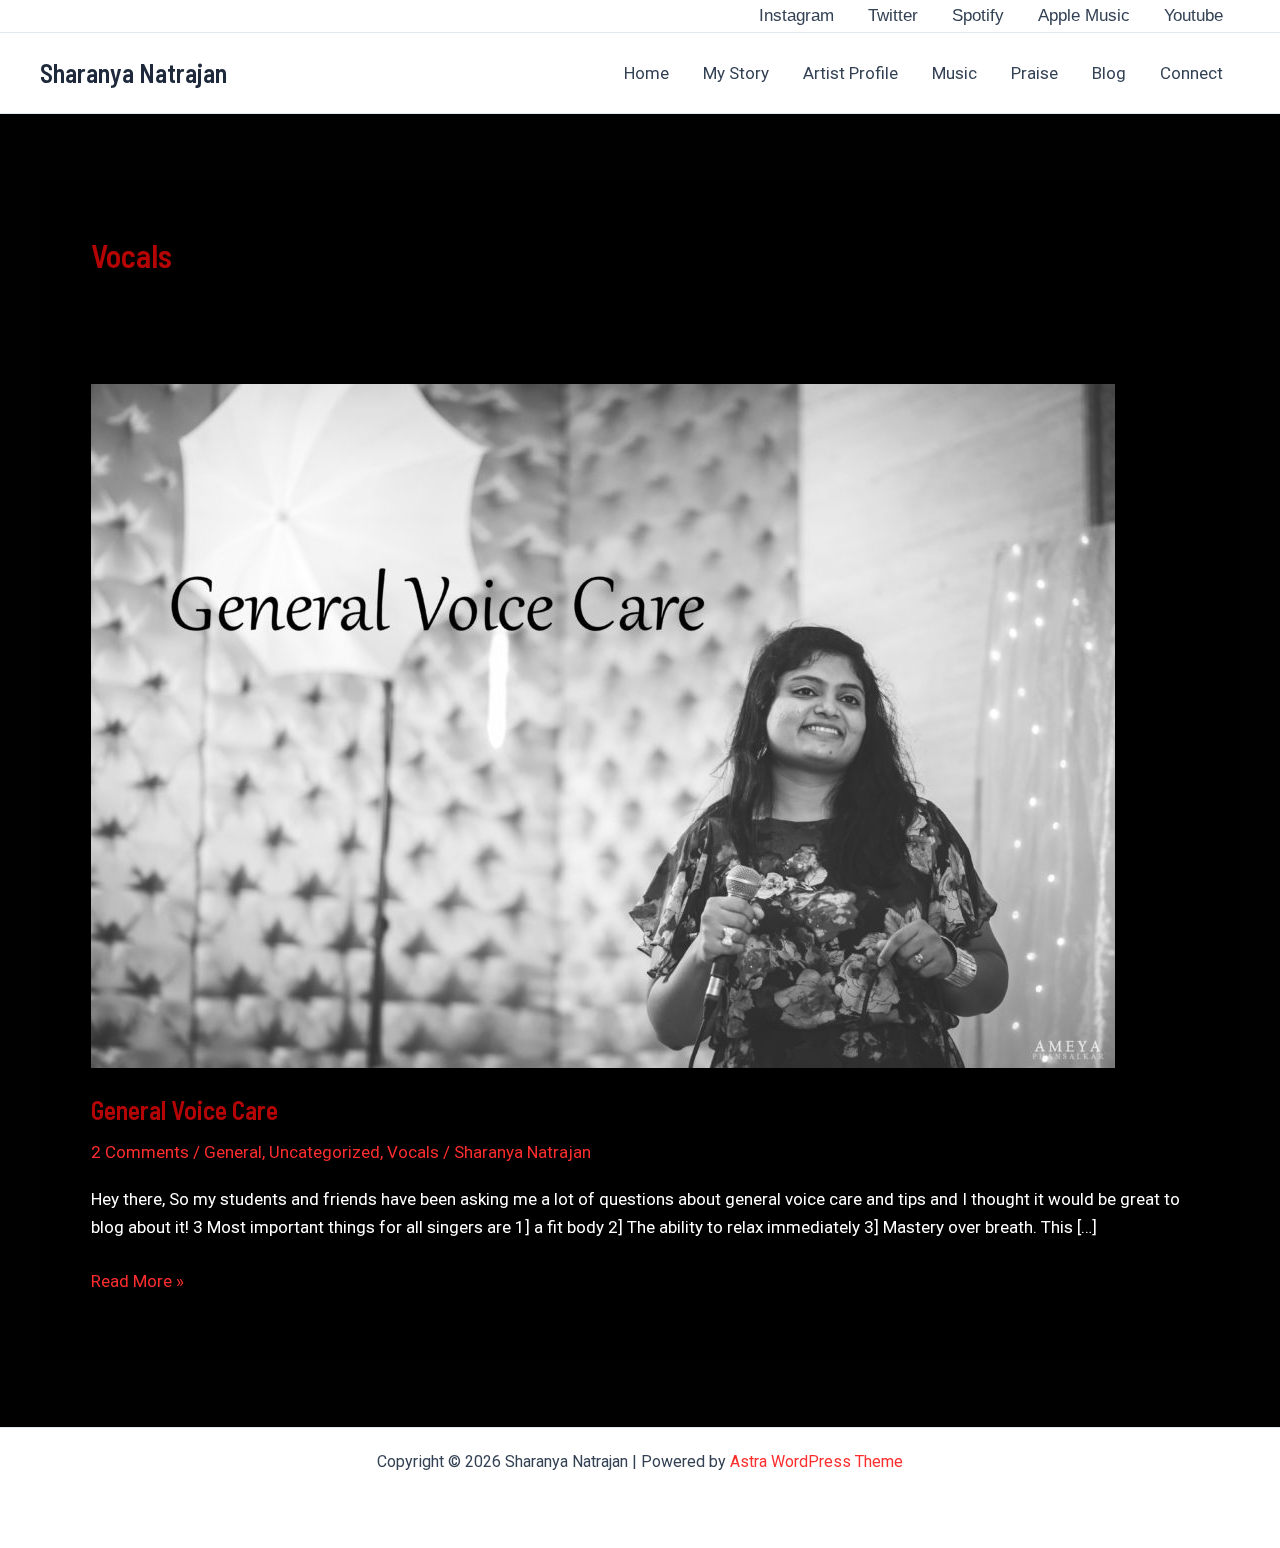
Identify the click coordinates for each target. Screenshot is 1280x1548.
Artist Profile (850, 73)
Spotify (978, 15)
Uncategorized (324, 1152)
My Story (736, 73)
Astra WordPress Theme (816, 1461)
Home (646, 73)
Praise (1034, 73)
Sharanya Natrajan (133, 72)
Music (954, 73)
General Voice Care (184, 1109)
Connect (1191, 73)
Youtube (1193, 15)
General (233, 1152)
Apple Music (1084, 15)
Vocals (413, 1152)
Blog (1109, 73)
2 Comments (140, 1152)
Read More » (137, 1282)
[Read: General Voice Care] (603, 724)
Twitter (893, 15)
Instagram (796, 15)
